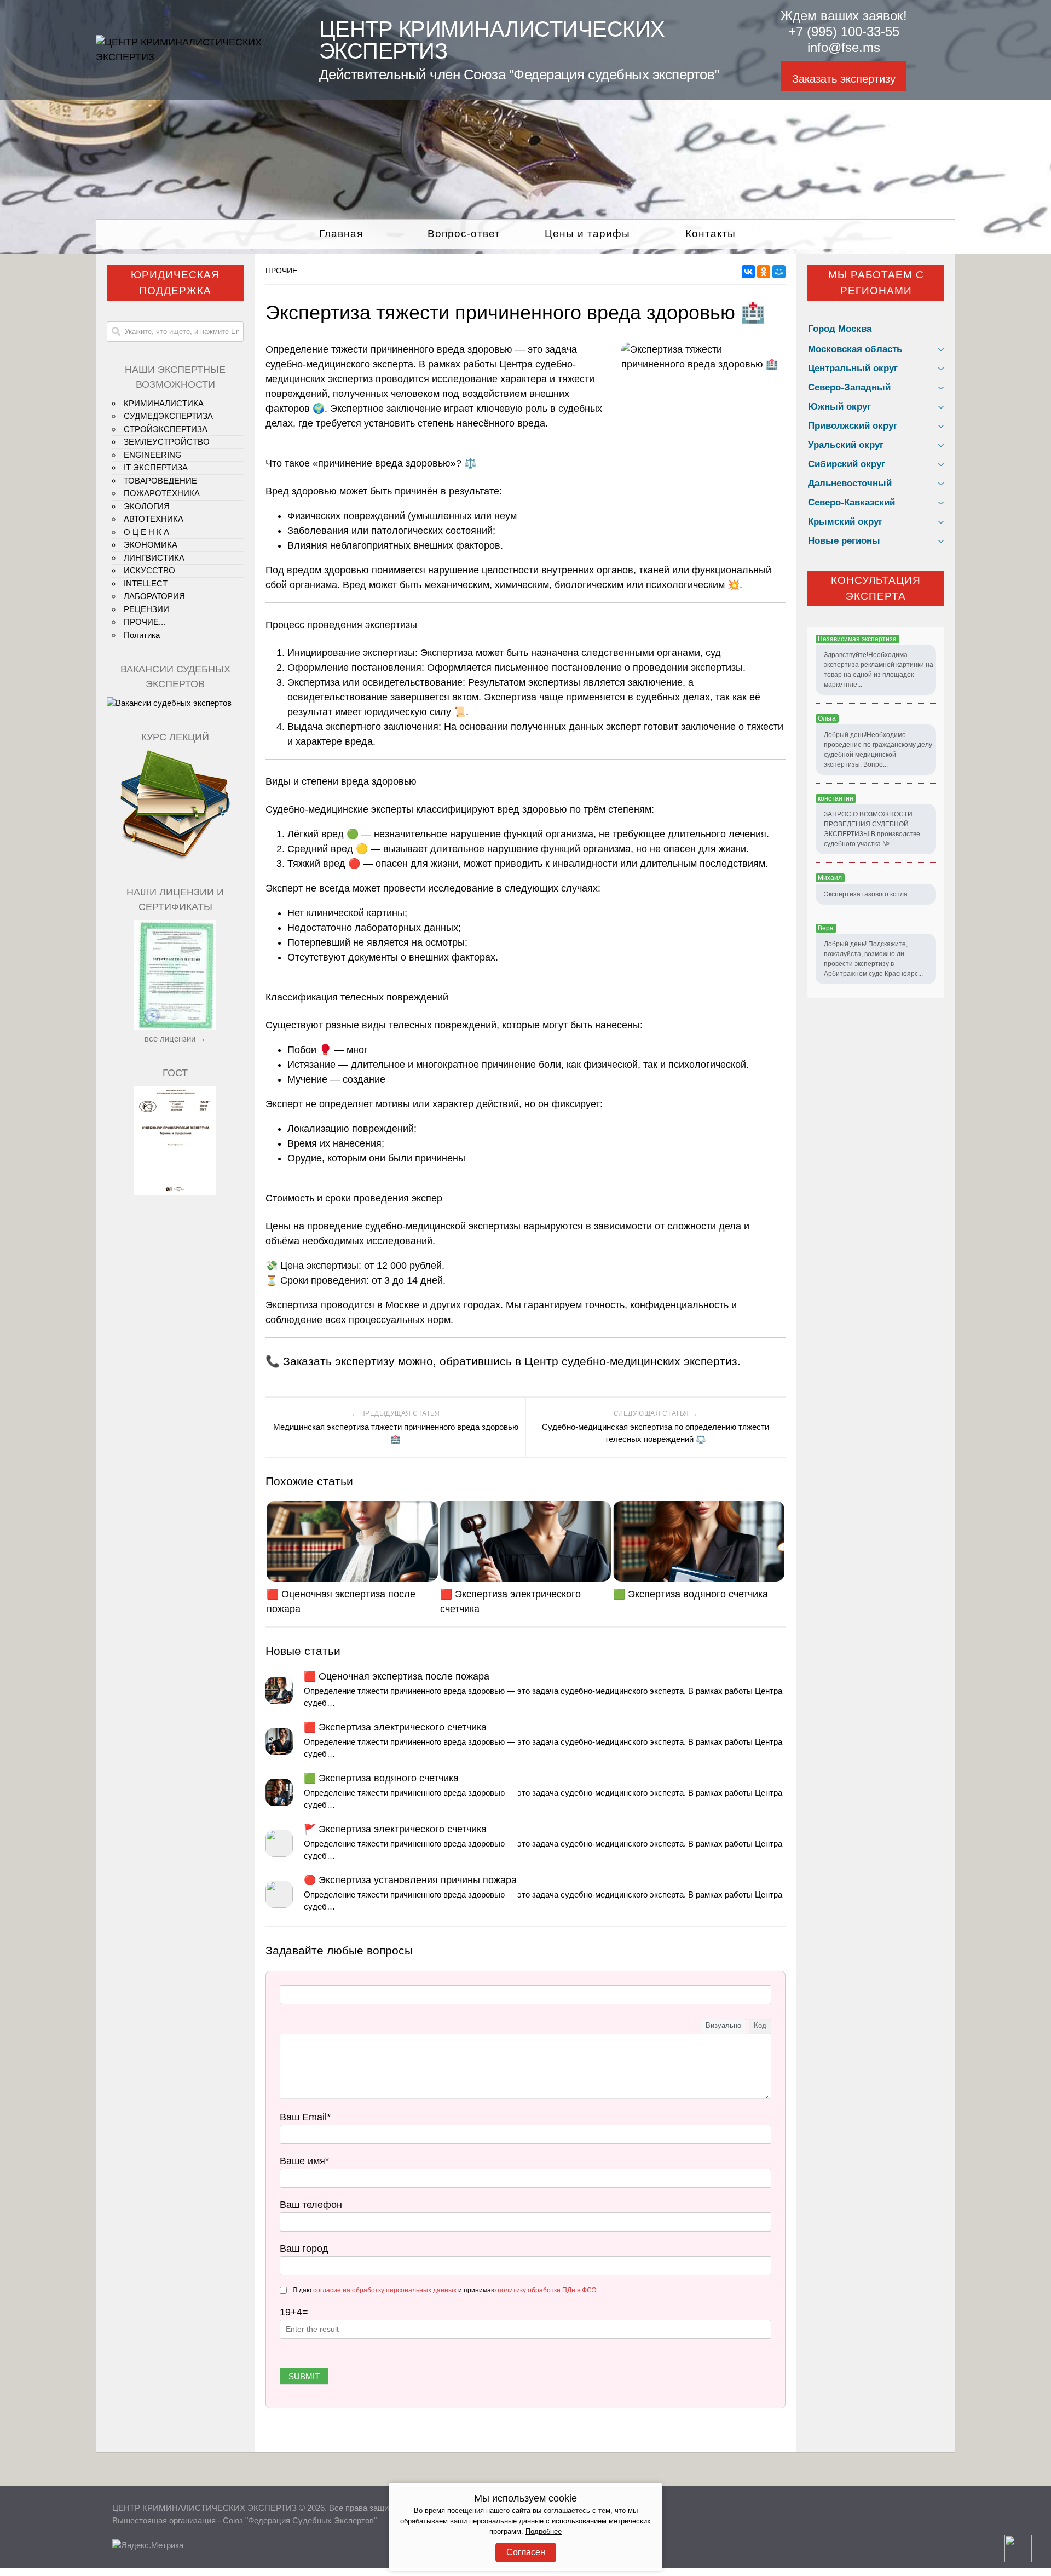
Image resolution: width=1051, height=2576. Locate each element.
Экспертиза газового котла (866, 894)
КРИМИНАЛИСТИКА (164, 403)
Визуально (723, 2025)
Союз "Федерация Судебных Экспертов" (300, 2520)
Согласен (526, 2552)
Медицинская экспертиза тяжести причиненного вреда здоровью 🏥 (396, 1433)
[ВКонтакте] (748, 272)
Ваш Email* (305, 2117)
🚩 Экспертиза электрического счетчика (395, 1829)
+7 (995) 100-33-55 (844, 31)
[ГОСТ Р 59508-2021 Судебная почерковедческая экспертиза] (175, 1192)
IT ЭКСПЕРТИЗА (156, 467)
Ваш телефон (311, 2205)
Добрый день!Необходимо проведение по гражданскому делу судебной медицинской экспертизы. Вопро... (878, 750)
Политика (142, 635)
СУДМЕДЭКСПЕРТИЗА (168, 416)
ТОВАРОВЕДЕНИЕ (160, 481)
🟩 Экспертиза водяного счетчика (691, 1594)
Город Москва (840, 329)
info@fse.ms (844, 47)
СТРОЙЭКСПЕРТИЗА (166, 429)
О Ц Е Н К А (146, 532)
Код (760, 2025)
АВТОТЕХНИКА (154, 519)
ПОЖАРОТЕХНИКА (162, 493)
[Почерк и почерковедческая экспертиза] (175, 858)
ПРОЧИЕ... (285, 271)
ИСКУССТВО (149, 570)
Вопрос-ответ (464, 234)
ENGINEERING (153, 455)
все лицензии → (175, 1039)
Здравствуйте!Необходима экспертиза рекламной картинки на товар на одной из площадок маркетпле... (879, 670)
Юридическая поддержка (175, 283)
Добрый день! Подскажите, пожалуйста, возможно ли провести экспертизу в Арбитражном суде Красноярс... (873, 959)
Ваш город (304, 2249)
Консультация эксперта (876, 588)
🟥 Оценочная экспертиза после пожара (341, 1602)
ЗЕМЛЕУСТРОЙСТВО (167, 442)
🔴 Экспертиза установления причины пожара (410, 1880)
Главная (341, 234)
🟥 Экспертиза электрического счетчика (510, 1602)
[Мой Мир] (779, 272)
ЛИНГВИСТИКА (154, 558)
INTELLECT (146, 583)
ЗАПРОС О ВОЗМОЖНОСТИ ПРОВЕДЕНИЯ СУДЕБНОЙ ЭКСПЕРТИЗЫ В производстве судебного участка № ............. (872, 829)
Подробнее (544, 2532)
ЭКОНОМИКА (151, 545)
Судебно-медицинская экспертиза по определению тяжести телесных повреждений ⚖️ (656, 1433)
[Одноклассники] (764, 272)
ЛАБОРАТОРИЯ (154, 596)
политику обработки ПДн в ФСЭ (547, 2290)
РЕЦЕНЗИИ (146, 609)
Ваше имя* (304, 2161)
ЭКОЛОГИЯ (147, 506)
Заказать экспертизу (844, 79)
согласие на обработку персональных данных (385, 2290)
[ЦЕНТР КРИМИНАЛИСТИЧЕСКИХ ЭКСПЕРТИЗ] (194, 57)
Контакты (711, 234)
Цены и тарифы (587, 234)
